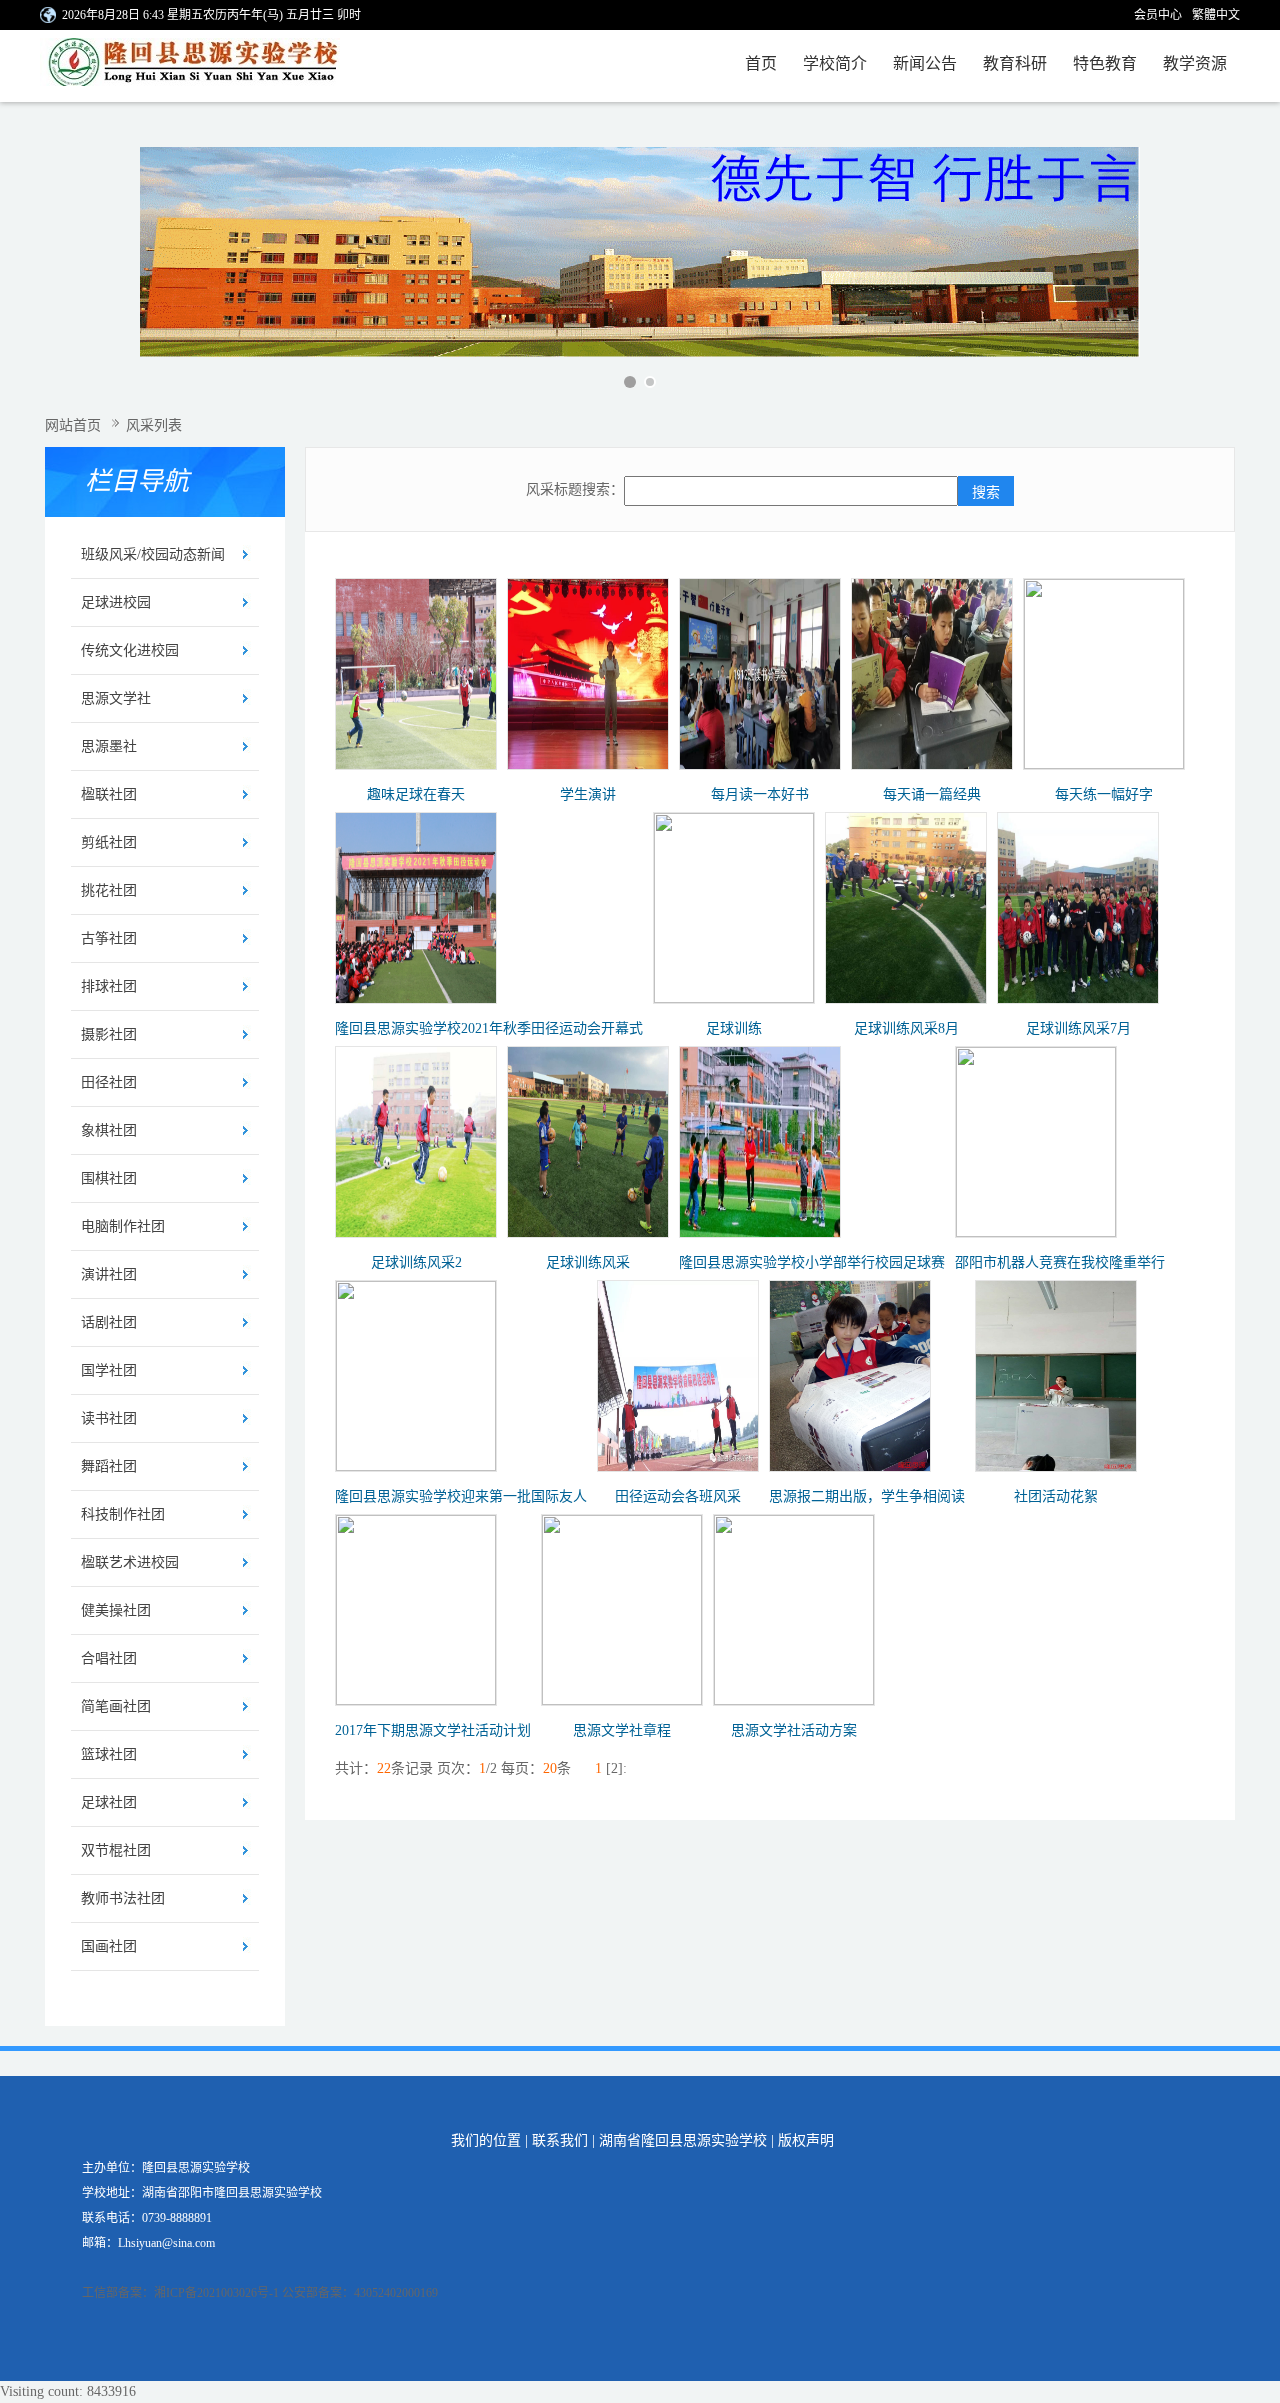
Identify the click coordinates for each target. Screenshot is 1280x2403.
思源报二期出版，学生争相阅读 (867, 1496)
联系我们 (560, 2140)
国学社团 (109, 1370)
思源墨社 (109, 746)
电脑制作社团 (123, 1226)
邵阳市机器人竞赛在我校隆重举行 (1060, 1262)
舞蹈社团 (109, 1466)
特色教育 (1105, 63)
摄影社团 (109, 1034)
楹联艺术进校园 (130, 1562)
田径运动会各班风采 (678, 1496)
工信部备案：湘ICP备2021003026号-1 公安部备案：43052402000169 (260, 2293)
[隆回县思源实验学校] (207, 66)
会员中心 (1158, 15)
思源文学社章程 (622, 1730)
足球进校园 (116, 602)
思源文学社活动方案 (794, 1730)
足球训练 (734, 1028)
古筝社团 (109, 938)
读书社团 (109, 1418)
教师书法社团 (123, 1898)
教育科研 (1015, 63)
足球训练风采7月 (1078, 1028)
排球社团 (109, 986)
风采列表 (154, 425)
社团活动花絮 (1056, 1496)
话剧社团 (109, 1322)
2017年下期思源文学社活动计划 (433, 1730)
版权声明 (806, 2140)
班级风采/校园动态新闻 (153, 554)
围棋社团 (109, 1178)
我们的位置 (486, 2140)
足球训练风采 (588, 1262)
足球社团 (109, 1802)
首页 (761, 63)
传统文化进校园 (130, 650)
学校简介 (835, 63)
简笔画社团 (116, 1706)
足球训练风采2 (416, 1262)
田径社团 (109, 1082)
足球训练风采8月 (906, 1028)
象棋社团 (109, 1130)
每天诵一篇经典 (932, 794)
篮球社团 (109, 1754)
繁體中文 (1216, 15)
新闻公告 (925, 63)
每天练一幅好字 (1104, 794)
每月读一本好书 (760, 794)
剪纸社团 (109, 842)
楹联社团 (109, 794)
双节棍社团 (116, 1850)
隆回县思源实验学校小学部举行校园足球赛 (812, 1262)
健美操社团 (116, 1610)
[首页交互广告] (640, 252)
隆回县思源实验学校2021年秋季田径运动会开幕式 (489, 1028)
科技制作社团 (123, 1514)
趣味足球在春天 (416, 794)
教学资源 (1195, 63)
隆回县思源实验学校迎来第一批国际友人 (461, 1496)
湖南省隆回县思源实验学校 (683, 2140)
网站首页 (73, 425)
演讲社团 (109, 1274)
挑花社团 (109, 890)
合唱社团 (109, 1658)
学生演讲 (588, 794)
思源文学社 (116, 698)
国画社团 (109, 1946)
